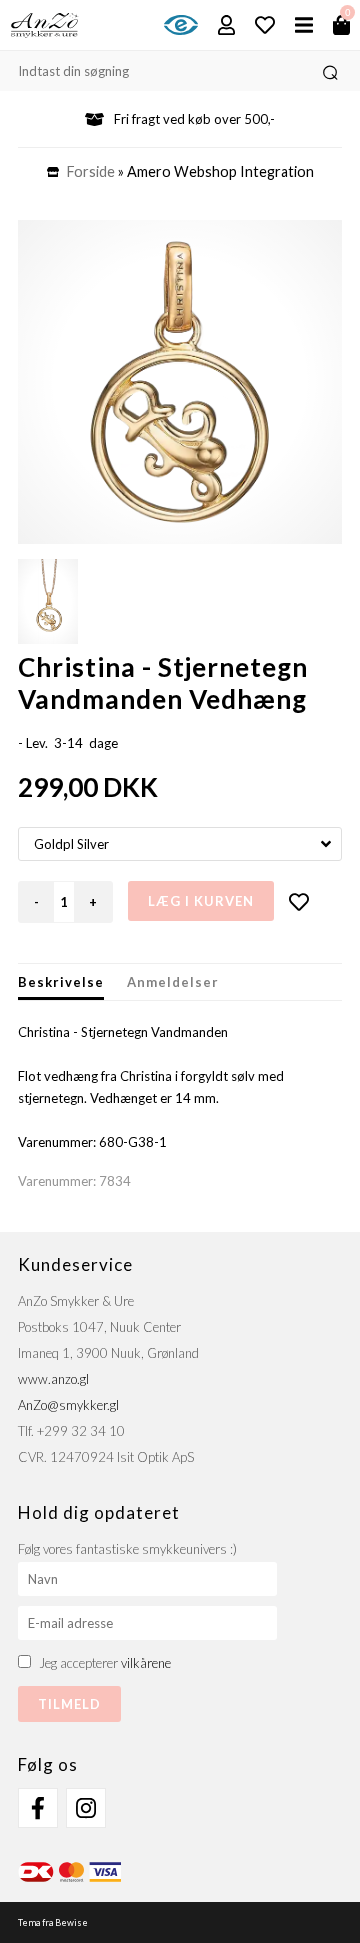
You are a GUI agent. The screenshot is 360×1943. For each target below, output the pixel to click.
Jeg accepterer (105, 1663)
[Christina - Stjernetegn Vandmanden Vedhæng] (180, 382)
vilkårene (146, 1663)
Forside (91, 171)
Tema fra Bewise (53, 1922)
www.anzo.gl (53, 1379)
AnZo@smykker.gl (68, 1405)
